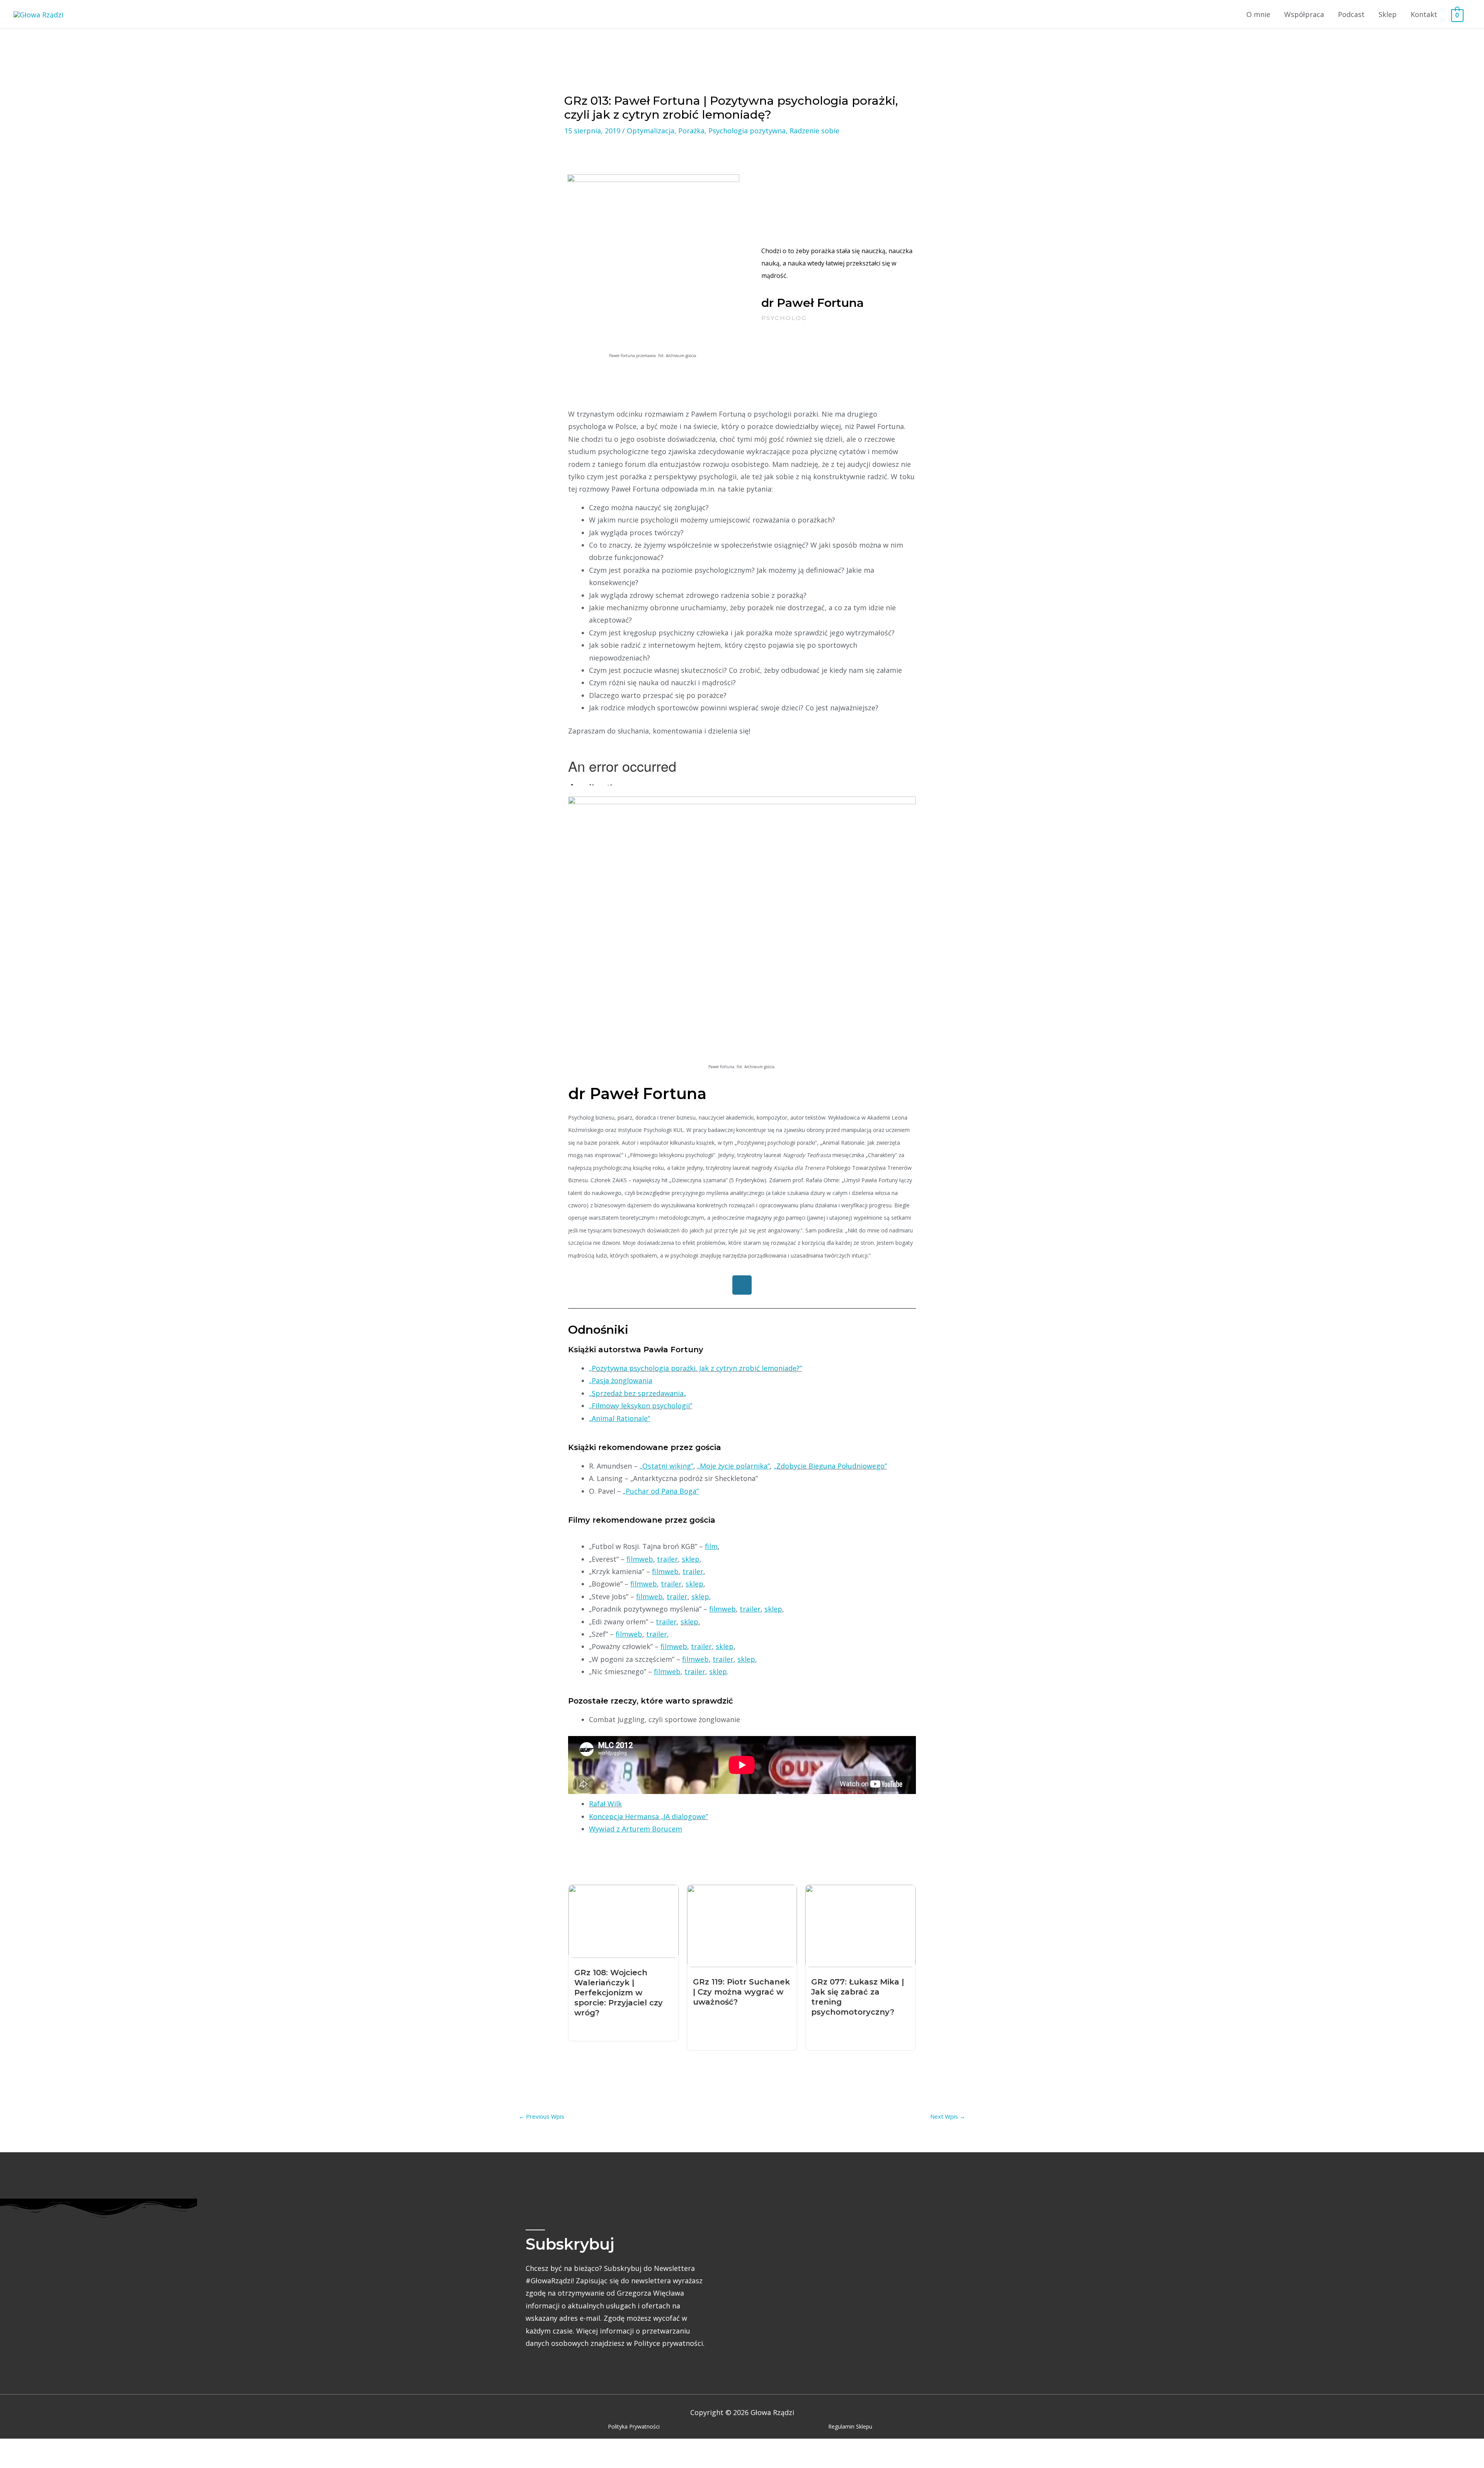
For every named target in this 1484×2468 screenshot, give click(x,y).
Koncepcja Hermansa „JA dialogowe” (648, 1816)
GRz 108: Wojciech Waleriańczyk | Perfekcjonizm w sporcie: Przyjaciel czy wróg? (619, 1993)
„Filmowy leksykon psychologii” (641, 1406)
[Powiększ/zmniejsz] (15, 2448)
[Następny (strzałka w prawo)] (48, 2462)
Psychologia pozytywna (747, 131)
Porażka (691, 131)
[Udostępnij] (81, 2448)
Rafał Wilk (605, 1804)
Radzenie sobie (814, 131)
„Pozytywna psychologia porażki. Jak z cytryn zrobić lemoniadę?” (695, 1368)
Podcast (1351, 14)
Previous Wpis (541, 2116)
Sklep (1388, 14)
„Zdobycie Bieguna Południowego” (830, 1466)
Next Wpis (948, 2116)
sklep (689, 1622)
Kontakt (1424, 14)
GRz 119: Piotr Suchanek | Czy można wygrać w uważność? (741, 1992)
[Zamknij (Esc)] (114, 2448)
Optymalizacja (651, 131)
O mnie (1258, 14)
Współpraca (1304, 14)
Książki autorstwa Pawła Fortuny (636, 1350)
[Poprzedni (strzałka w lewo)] (15, 2462)
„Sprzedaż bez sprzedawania (636, 1393)
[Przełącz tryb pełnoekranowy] (48, 2448)
